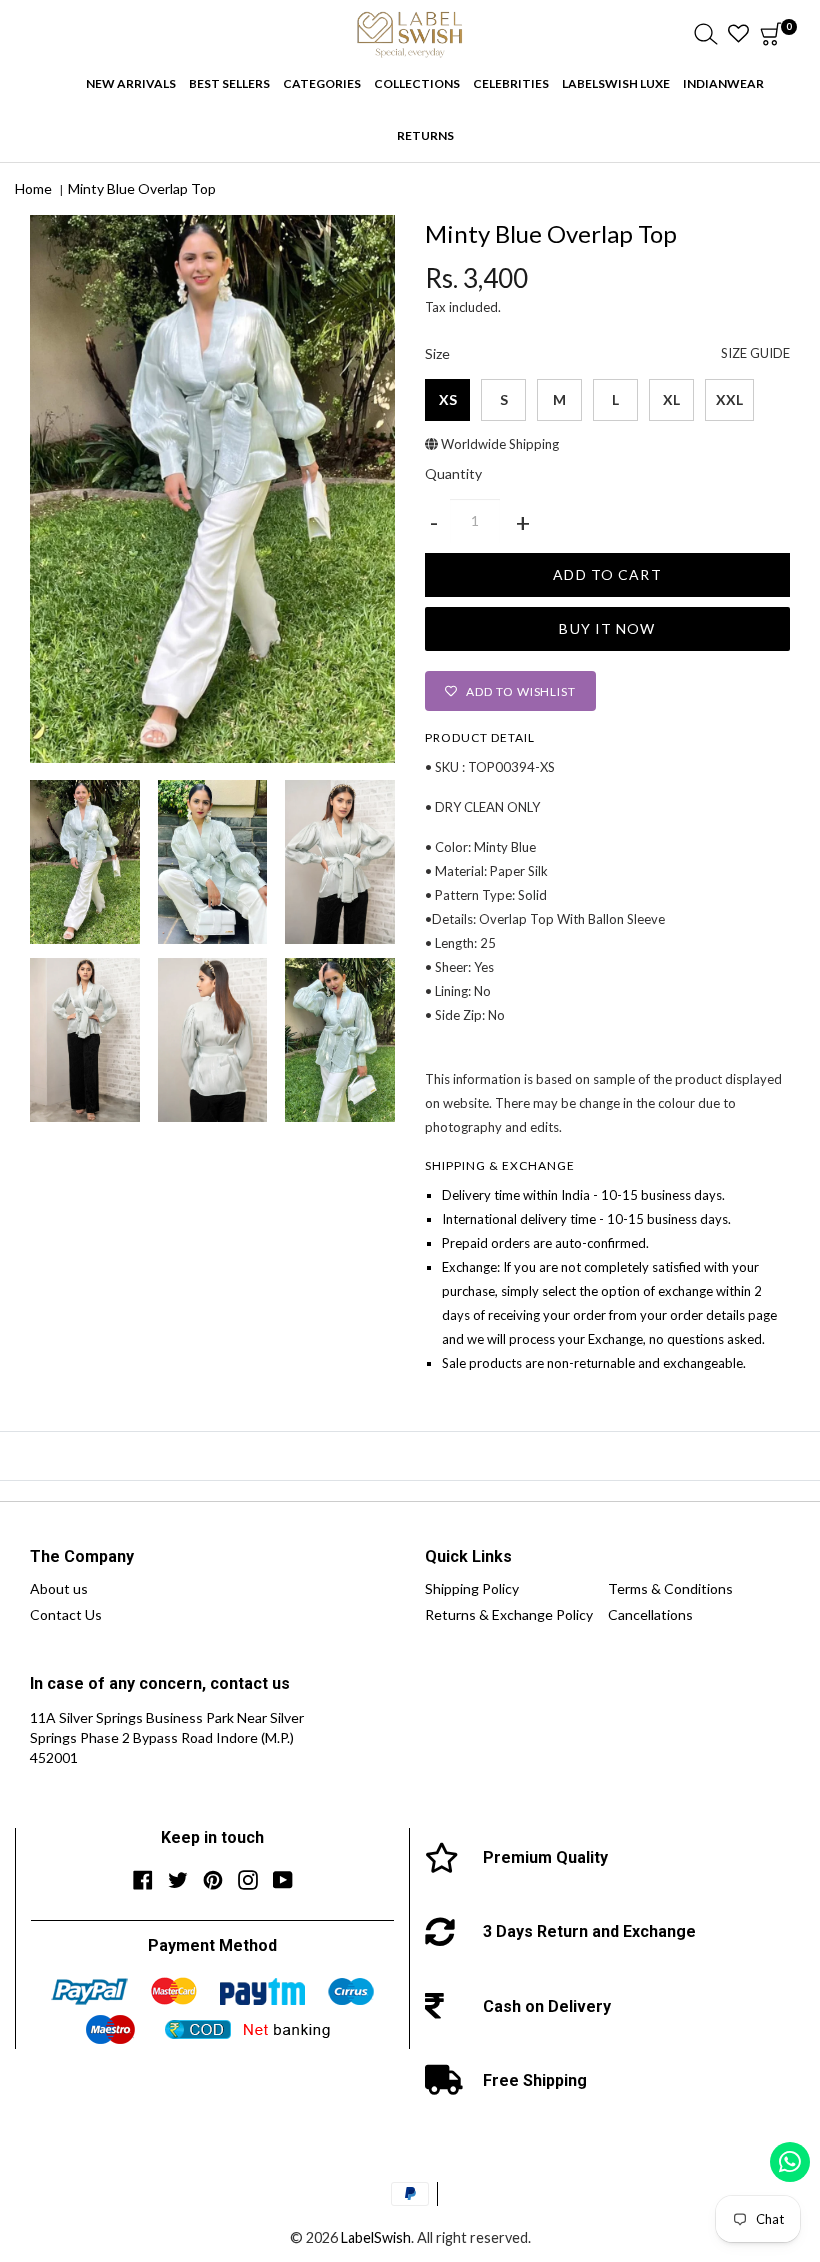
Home (33, 188)
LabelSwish (376, 2237)
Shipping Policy (472, 1588)
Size (607, 354)
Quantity (453, 474)
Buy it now (607, 628)
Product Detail (480, 737)
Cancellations (650, 1614)
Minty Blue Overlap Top (142, 188)
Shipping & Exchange (500, 1165)
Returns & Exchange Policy (509, 1614)
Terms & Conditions (670, 1588)
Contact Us (66, 1614)
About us (59, 1588)
